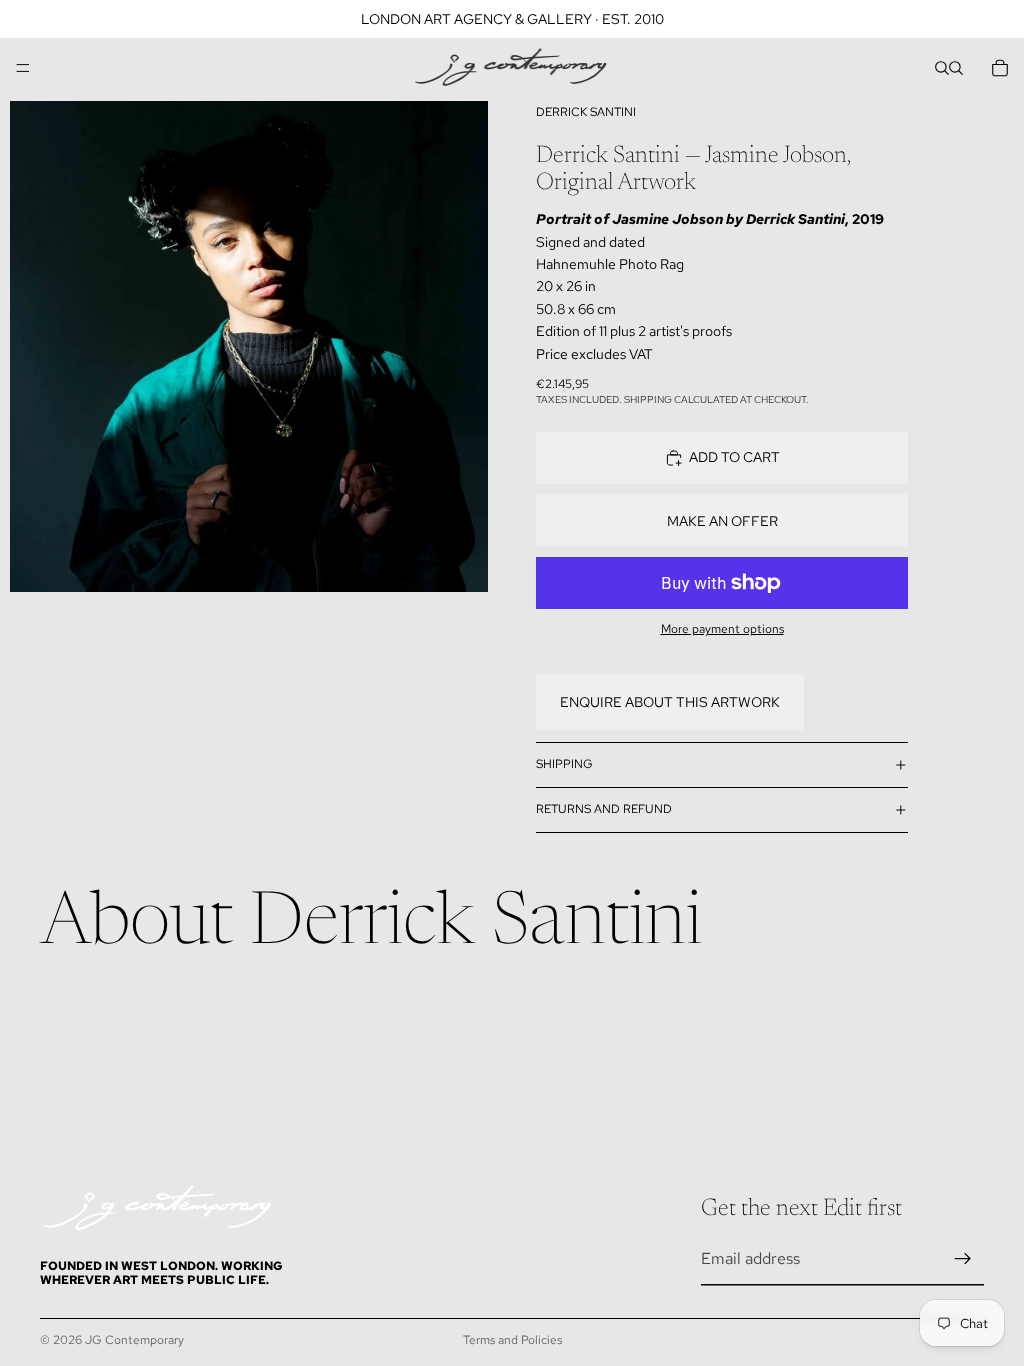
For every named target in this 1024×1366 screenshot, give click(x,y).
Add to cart (734, 457)
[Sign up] (963, 1259)
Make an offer (722, 521)
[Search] (942, 68)
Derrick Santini (586, 112)
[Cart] (1000, 68)
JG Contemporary (134, 1340)
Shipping (564, 764)
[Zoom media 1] (249, 346)
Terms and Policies (512, 1340)
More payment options (722, 629)
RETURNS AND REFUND (604, 809)
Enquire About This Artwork (670, 702)
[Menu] (23, 68)
